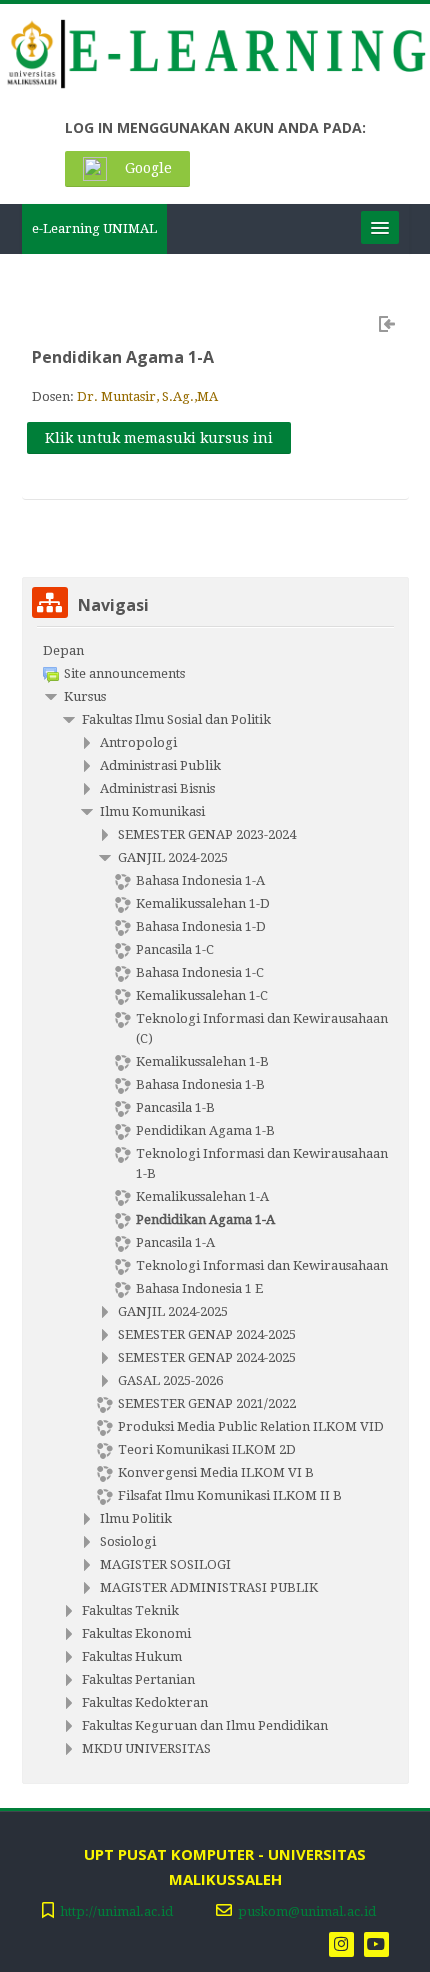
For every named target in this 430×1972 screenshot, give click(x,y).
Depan (63, 650)
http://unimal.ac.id (116, 1911)
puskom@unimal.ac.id (307, 1911)
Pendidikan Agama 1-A (123, 357)
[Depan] (214, 57)
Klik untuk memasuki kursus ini (159, 438)
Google (146, 168)
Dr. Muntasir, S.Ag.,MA (147, 396)
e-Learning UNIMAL (94, 228)
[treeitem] (215, 651)
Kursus (85, 696)
